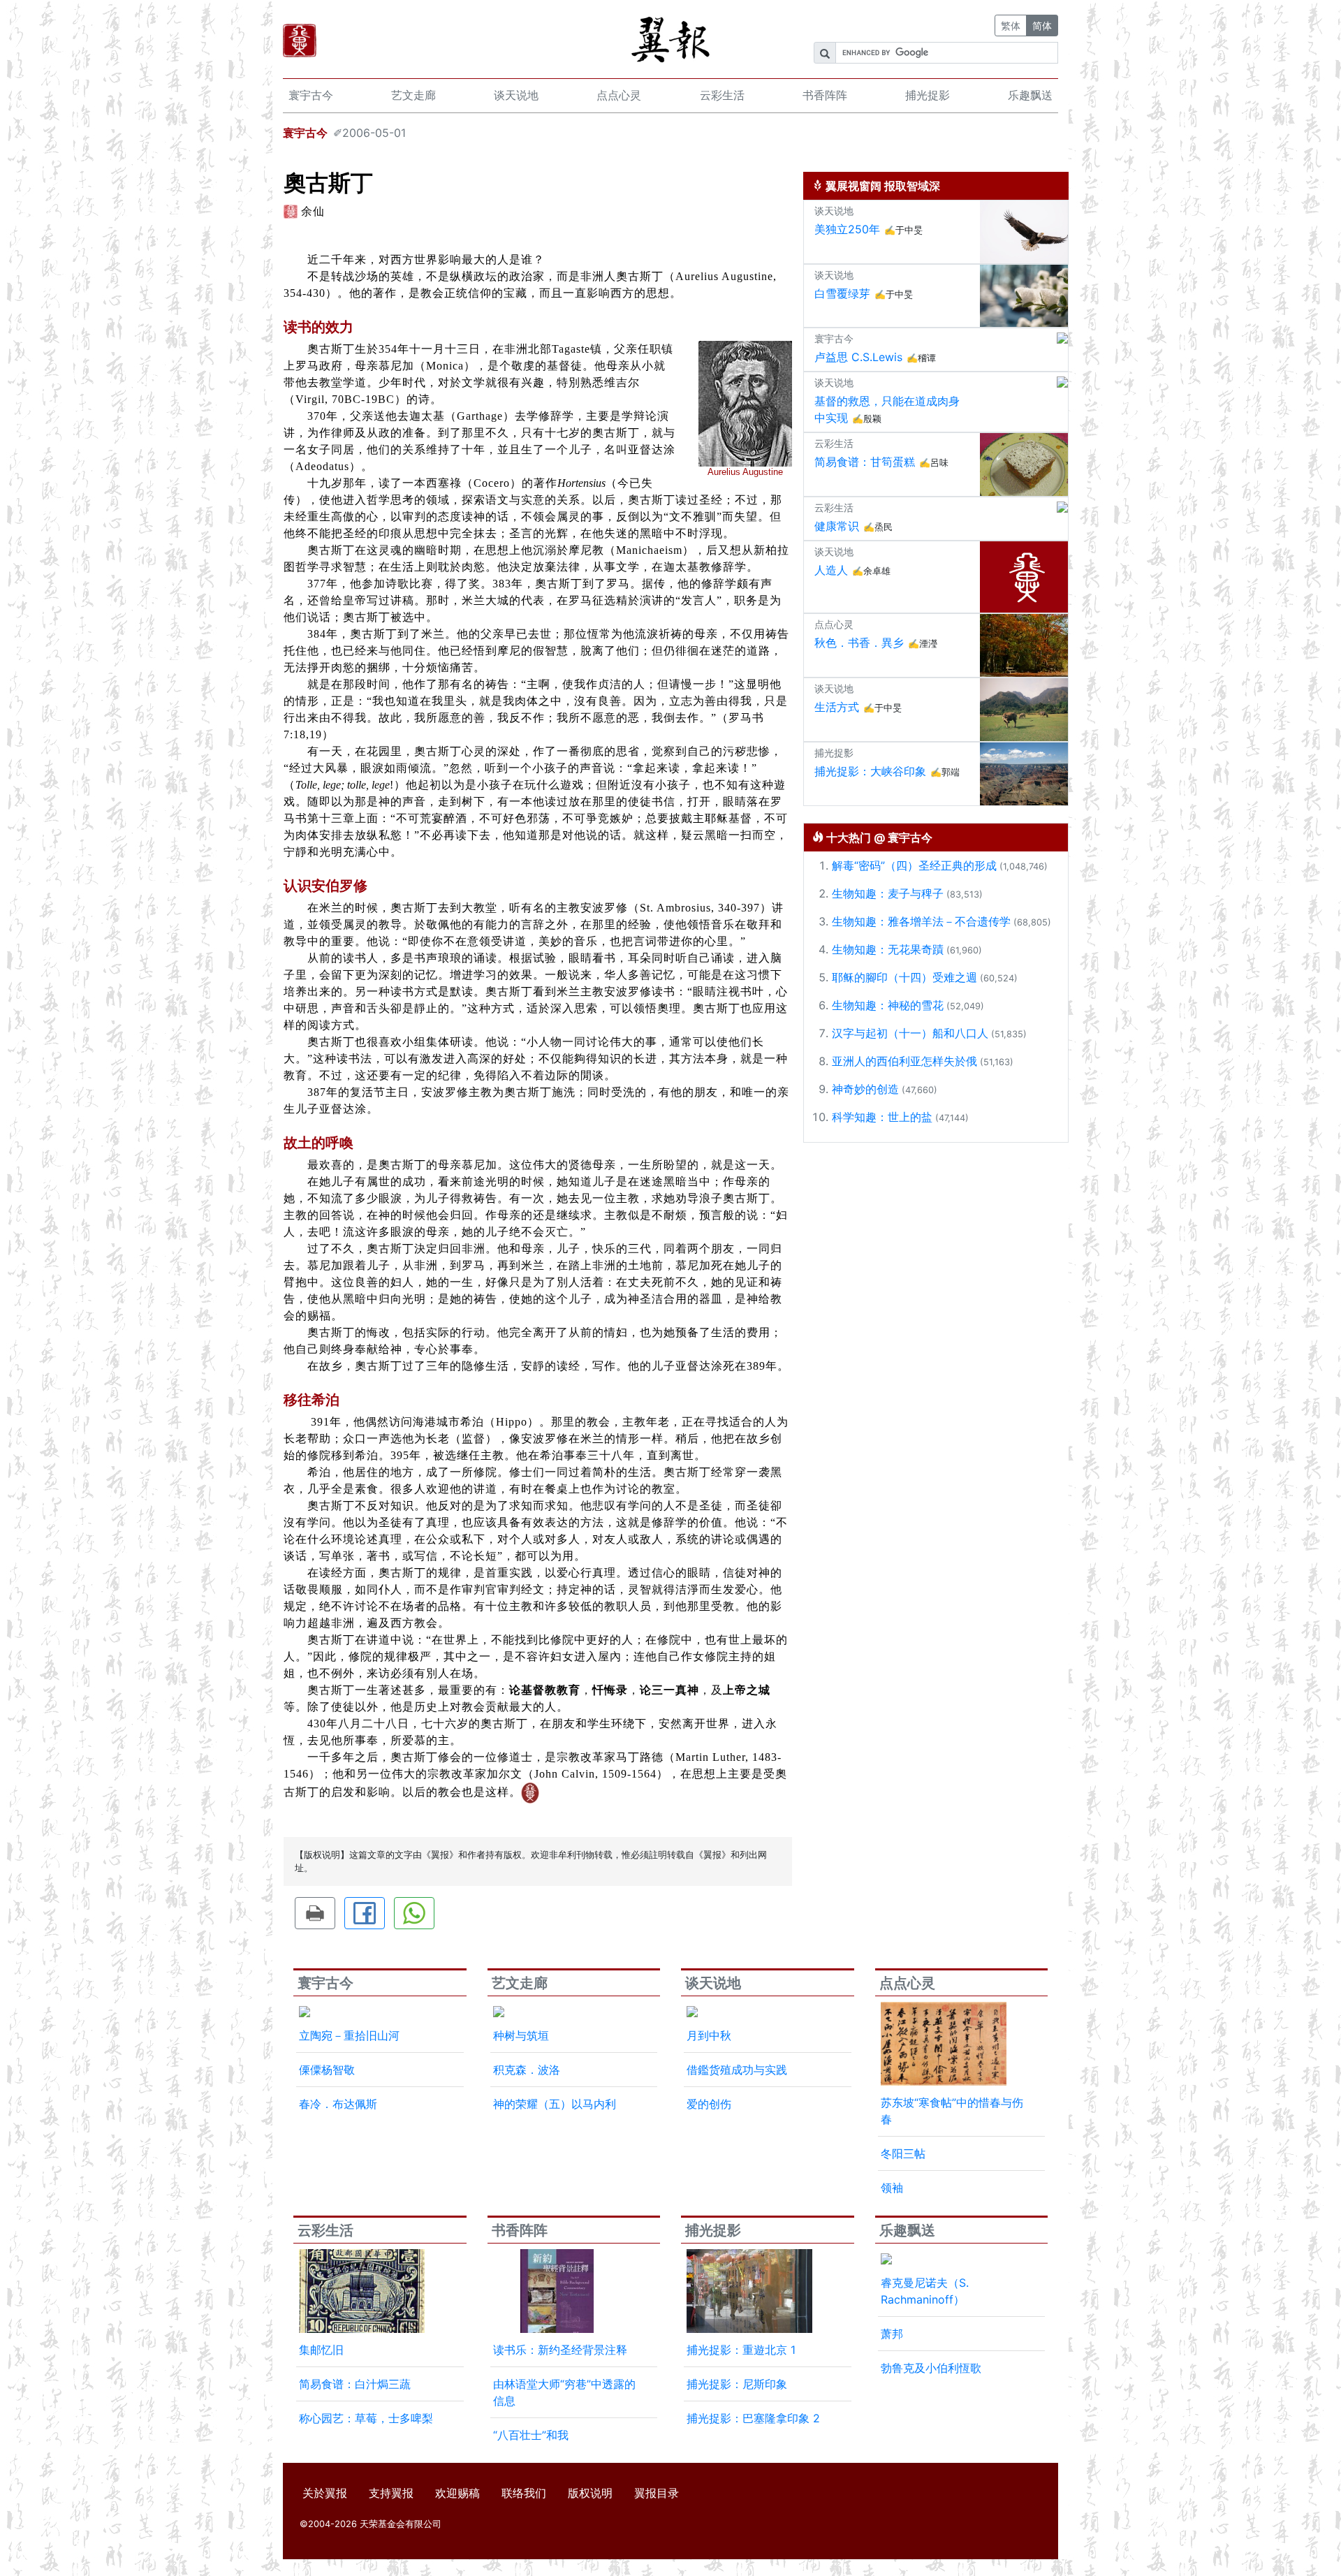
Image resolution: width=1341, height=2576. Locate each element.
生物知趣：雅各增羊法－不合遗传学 (921, 921)
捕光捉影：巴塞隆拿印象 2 (753, 2418)
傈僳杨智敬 (327, 2070)
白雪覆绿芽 (842, 293)
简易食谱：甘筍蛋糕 (865, 462)
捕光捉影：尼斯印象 (737, 2384)
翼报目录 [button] (657, 2493)
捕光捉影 (928, 95)
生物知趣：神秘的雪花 (888, 1005)
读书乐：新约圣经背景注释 (560, 2350)
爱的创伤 (709, 2104)
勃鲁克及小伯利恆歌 (931, 2368)
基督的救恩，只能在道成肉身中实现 (887, 409)
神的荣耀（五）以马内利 (555, 2104)
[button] (315, 1913)
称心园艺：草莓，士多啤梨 (366, 2418)
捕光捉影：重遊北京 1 (741, 2350)
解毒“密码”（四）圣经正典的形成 (914, 865)
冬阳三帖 (903, 2153)
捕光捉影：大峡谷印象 (870, 771)
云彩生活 (722, 95)
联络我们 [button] (524, 2493)
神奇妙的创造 (865, 1089)
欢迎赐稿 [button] (457, 2493)
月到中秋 (709, 2035)
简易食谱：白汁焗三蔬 (355, 2384)
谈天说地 (516, 95)
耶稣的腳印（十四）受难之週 (904, 977)
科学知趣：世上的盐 (882, 1117)
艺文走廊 (413, 95)
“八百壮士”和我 (531, 2435)
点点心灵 (619, 95)
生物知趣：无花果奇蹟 (888, 949)
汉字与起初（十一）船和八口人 (910, 1033)
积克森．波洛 (527, 2070)
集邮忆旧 (321, 2350)
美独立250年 (847, 229)
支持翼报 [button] (391, 2493)
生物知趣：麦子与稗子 (888, 893)
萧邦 (892, 2334)
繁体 (1011, 25)
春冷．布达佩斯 (338, 2104)
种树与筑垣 (521, 2035)
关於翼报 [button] (325, 2493)
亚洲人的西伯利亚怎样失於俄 (904, 1061)
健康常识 (837, 526)
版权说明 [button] (590, 2493)
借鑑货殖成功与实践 (737, 2070)
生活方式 (837, 707)
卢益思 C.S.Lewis (858, 357)
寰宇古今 (311, 95)
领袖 (892, 2188)
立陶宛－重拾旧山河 (349, 2035)
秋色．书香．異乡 (859, 643)
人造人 (831, 570)
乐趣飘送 (1030, 95)
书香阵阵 (825, 95)
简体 (1042, 25)
